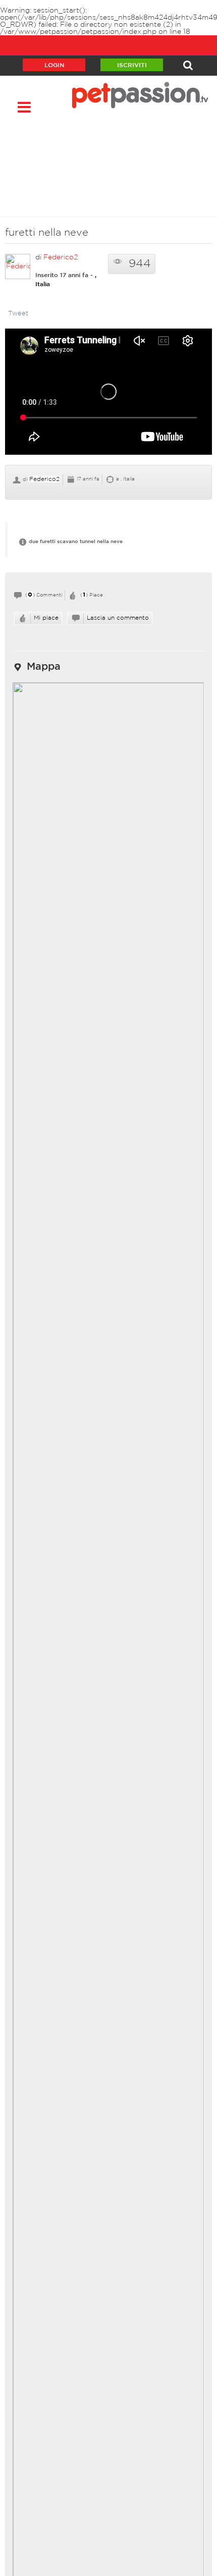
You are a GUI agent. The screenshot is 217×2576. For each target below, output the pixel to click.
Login (54, 65)
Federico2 (61, 257)
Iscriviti (132, 65)
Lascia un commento (118, 618)
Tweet (18, 314)
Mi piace (46, 618)
